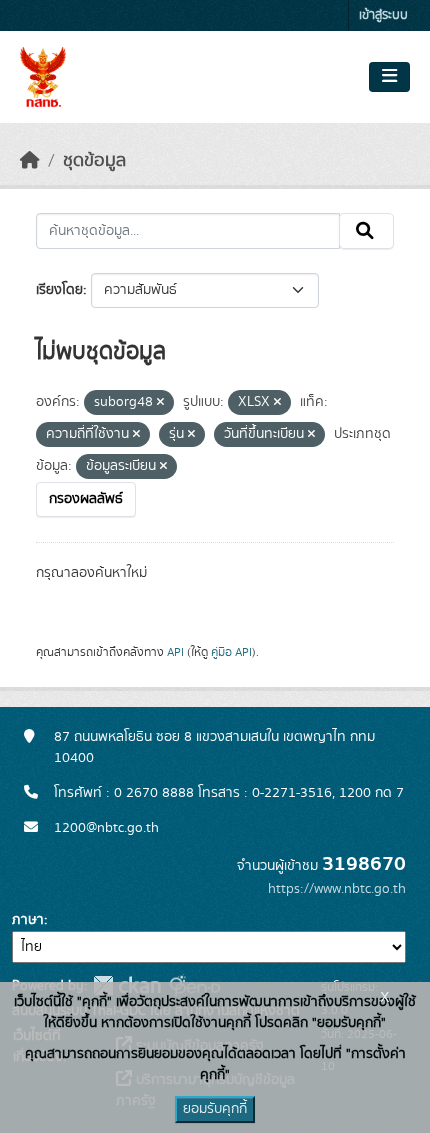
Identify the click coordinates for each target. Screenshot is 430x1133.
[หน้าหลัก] (30, 161)
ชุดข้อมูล (94, 161)
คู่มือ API (231, 652)
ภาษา (28, 920)
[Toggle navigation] (389, 77)
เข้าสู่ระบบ (383, 15)
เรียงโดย (59, 290)
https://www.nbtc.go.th (337, 889)
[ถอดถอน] (160, 403)
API (175, 652)
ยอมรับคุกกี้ (215, 1109)
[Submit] (366, 231)
